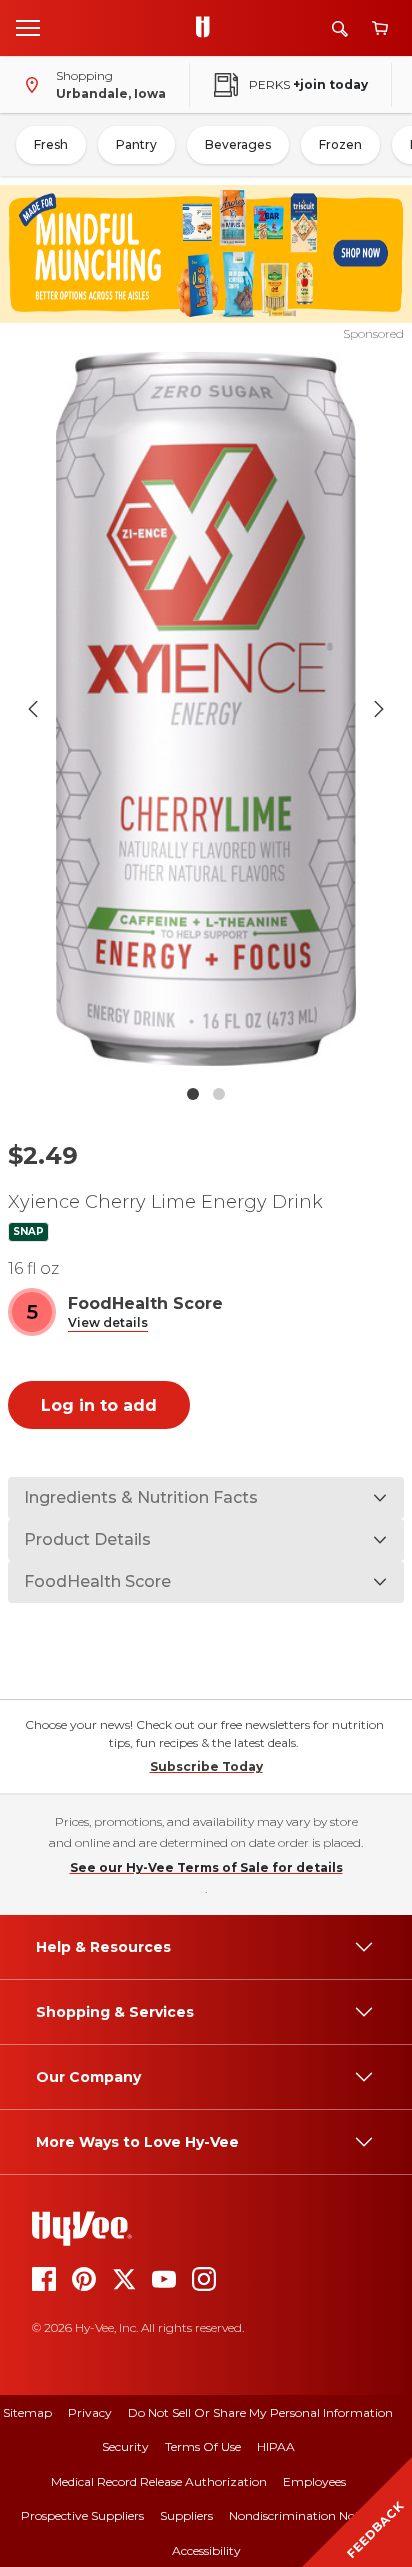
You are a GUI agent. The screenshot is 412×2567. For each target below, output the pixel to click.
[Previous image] (33, 709)
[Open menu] (28, 27)
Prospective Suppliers (82, 2515)
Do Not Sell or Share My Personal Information (260, 2412)
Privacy (90, 2412)
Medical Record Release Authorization (159, 2481)
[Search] (340, 28)
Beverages (238, 144)
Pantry (136, 144)
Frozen (340, 144)
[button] (108, 1323)
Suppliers (186, 2515)
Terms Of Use (203, 2446)
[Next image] (379, 709)
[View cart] (380, 28)
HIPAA (276, 2446)
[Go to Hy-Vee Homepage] (208, 28)
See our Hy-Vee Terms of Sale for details (206, 1867)
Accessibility (206, 2550)
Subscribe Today (206, 1766)
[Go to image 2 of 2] (219, 1094)
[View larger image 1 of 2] (206, 709)
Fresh (51, 144)
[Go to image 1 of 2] (193, 1094)
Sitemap (27, 2412)
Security (125, 2446)
